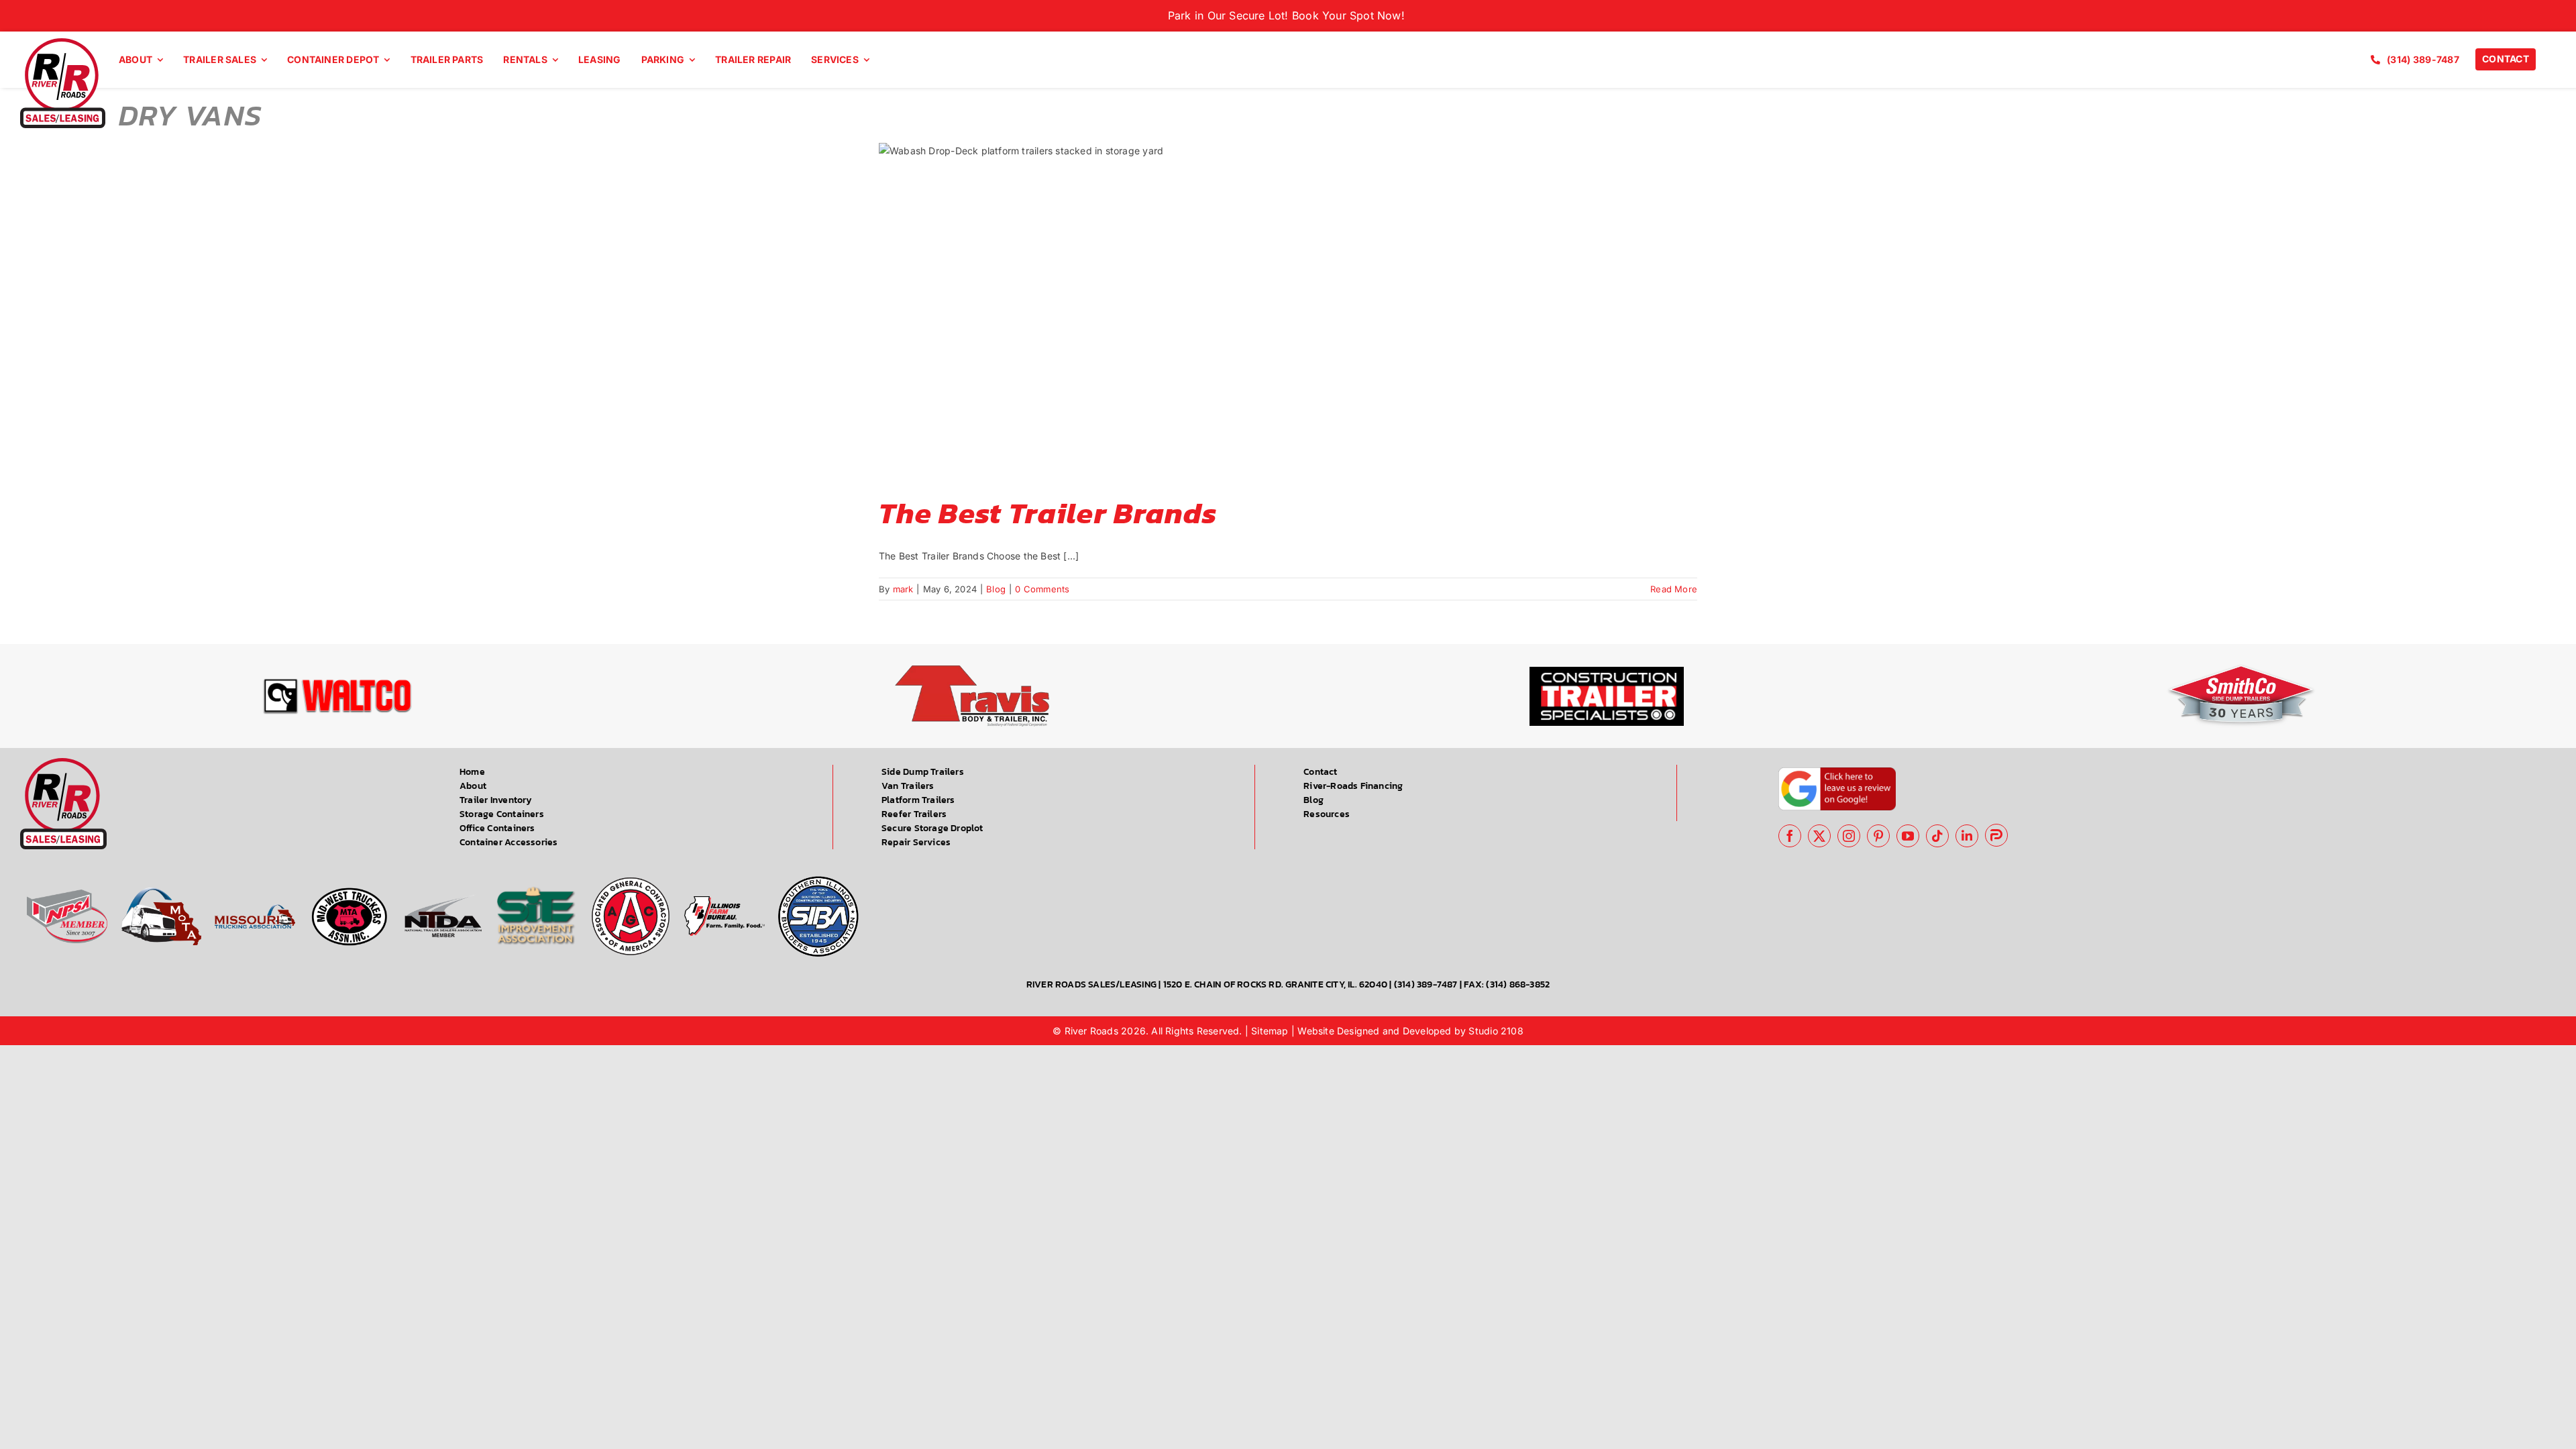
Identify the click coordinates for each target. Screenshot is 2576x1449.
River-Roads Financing (1353, 786)
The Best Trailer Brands (1048, 513)
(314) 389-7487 (1426, 984)
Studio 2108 (1496, 1031)
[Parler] (1996, 835)
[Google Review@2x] (1837, 772)
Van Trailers (908, 786)
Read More (1674, 589)
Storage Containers (502, 814)
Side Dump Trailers (923, 772)
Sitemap (1270, 1031)
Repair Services (916, 842)
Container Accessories (508, 842)
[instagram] (1849, 836)
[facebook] (1790, 836)
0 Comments (1042, 589)
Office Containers (497, 828)
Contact (1320, 772)
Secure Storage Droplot (932, 828)
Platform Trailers (918, 800)
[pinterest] (1878, 836)
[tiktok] (1937, 836)
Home (472, 772)
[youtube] (1908, 836)
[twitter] (1819, 836)
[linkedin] (1967, 836)
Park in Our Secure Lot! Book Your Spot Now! (1288, 15)
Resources (1327, 814)
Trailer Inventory (496, 800)
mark (903, 589)
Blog (996, 589)
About (473, 786)
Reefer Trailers (914, 814)
